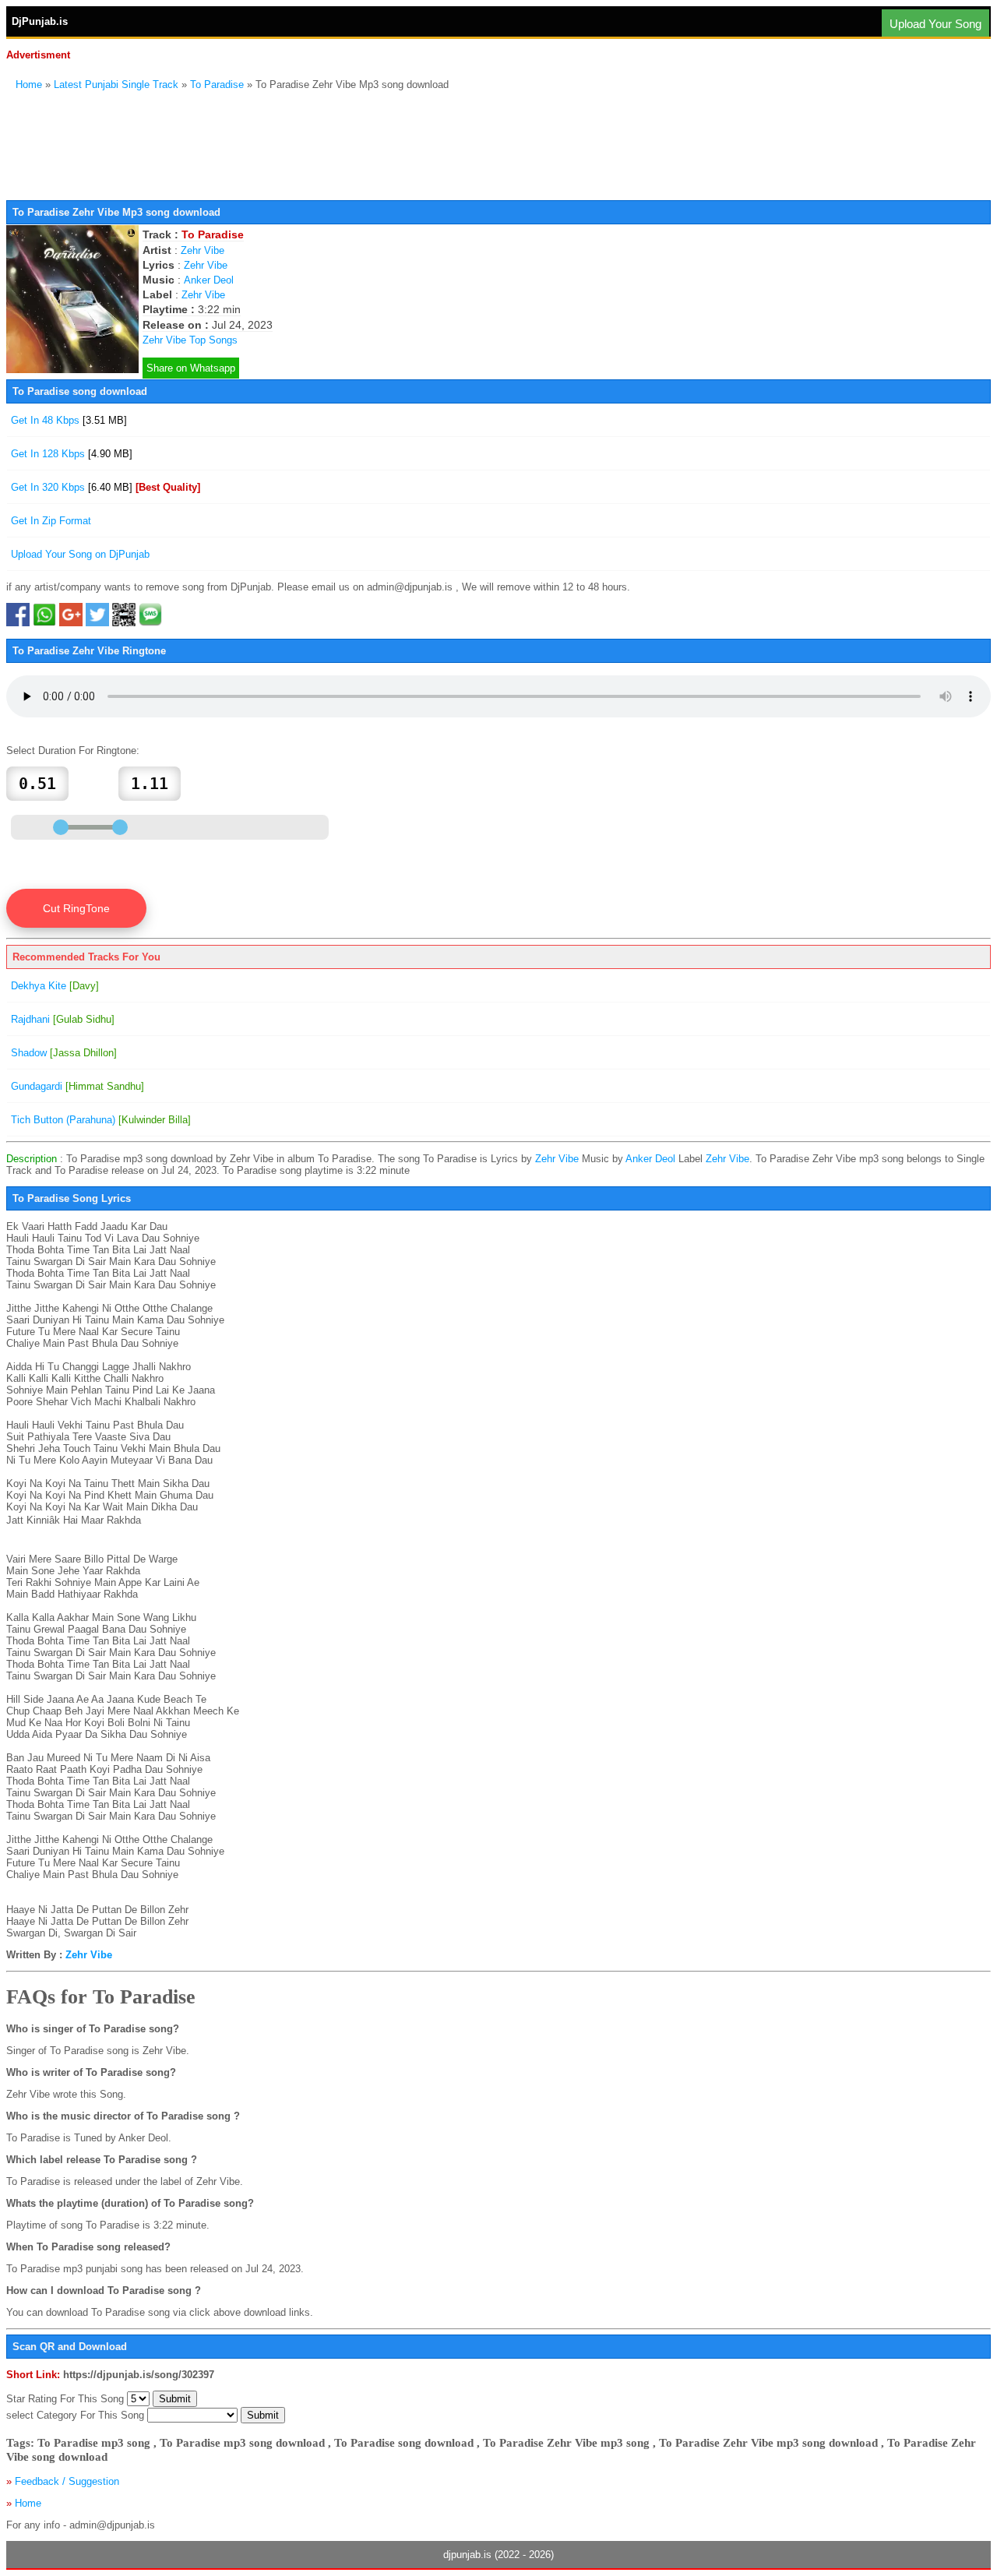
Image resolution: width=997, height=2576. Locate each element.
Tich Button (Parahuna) (101, 1120)
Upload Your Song (935, 24)
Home (29, 85)
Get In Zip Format (51, 521)
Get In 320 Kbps (106, 487)
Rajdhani (63, 1019)
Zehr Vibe (203, 250)
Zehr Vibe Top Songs (190, 340)
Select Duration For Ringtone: (73, 751)
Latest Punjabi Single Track (116, 85)
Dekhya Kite (55, 986)
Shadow (64, 1053)
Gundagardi (78, 1086)
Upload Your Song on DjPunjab (80, 554)
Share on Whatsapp (191, 368)
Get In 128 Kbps (72, 454)
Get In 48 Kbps (69, 420)
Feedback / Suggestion (67, 2481)
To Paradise (217, 85)
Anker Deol (209, 280)
